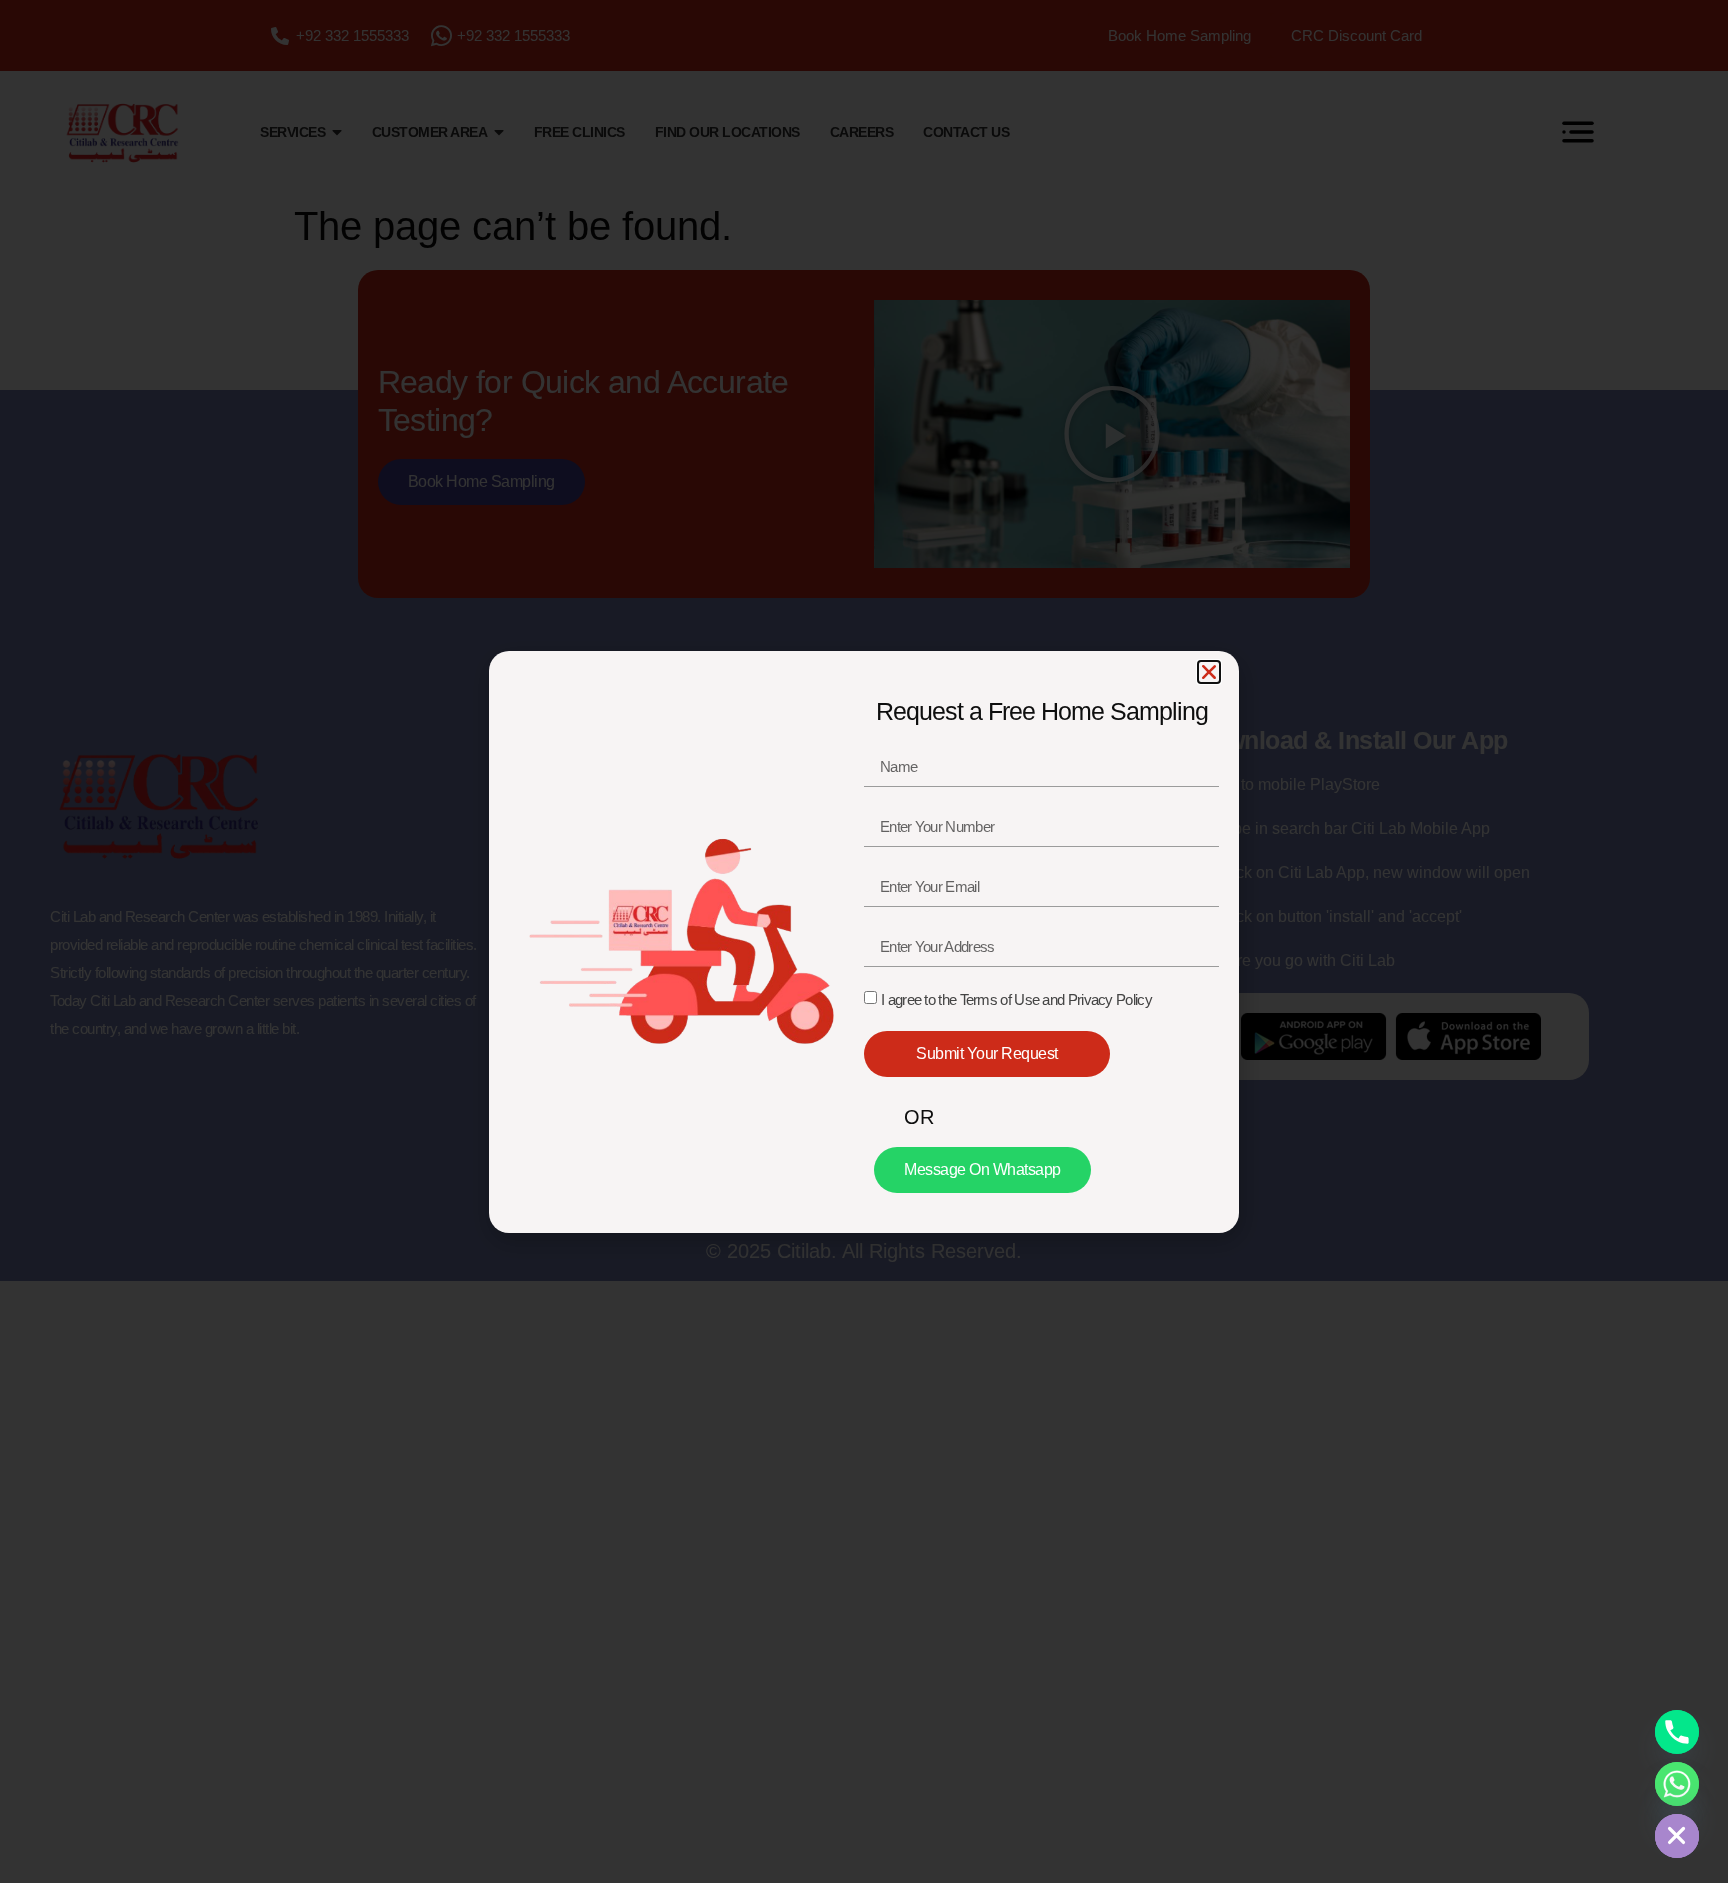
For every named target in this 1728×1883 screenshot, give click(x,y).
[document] (864, 941)
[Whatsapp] (1677, 1784)
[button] (1209, 672)
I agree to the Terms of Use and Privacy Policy (1016, 999)
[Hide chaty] (1677, 1836)
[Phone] (1677, 1732)
